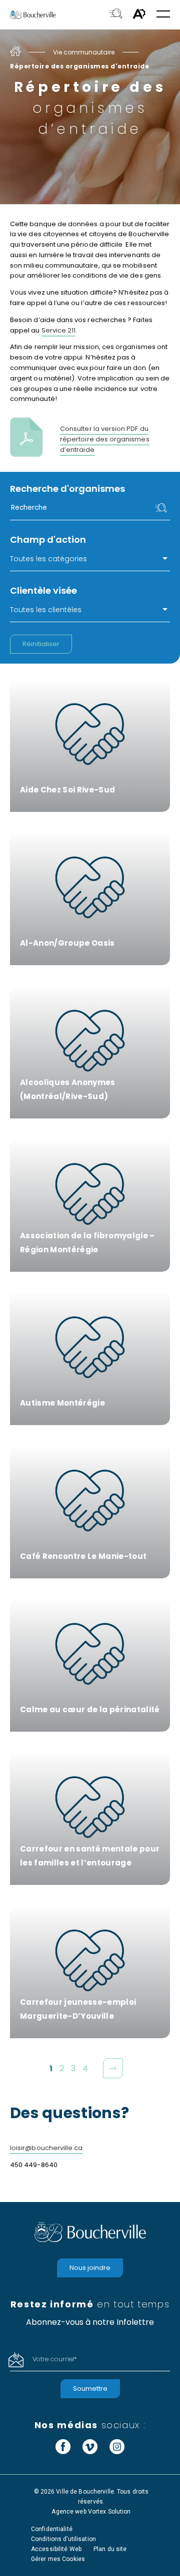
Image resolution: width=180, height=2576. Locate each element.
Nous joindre (90, 2268)
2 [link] (62, 2068)
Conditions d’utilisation (63, 2539)
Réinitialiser (41, 644)
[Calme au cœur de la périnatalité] (90, 1665)
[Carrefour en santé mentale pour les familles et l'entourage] (90, 1818)
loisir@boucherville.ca (46, 2148)
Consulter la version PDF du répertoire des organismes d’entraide (105, 439)
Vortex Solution (109, 2512)
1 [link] (52, 2068)
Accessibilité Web (56, 2549)
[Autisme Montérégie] (90, 1358)
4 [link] (86, 2068)
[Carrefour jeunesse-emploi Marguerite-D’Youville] (90, 1972)
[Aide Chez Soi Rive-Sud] (90, 745)
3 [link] (74, 2068)
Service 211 (59, 330)
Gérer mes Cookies (58, 2559)
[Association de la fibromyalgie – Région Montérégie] (90, 1205)
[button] (163, 15)
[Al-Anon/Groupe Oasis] (90, 899)
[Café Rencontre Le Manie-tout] (90, 1512)
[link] (113, 2068)
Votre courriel (54, 2359)
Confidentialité (52, 2529)
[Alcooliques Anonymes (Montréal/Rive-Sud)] (90, 1052)
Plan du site (110, 2549)
